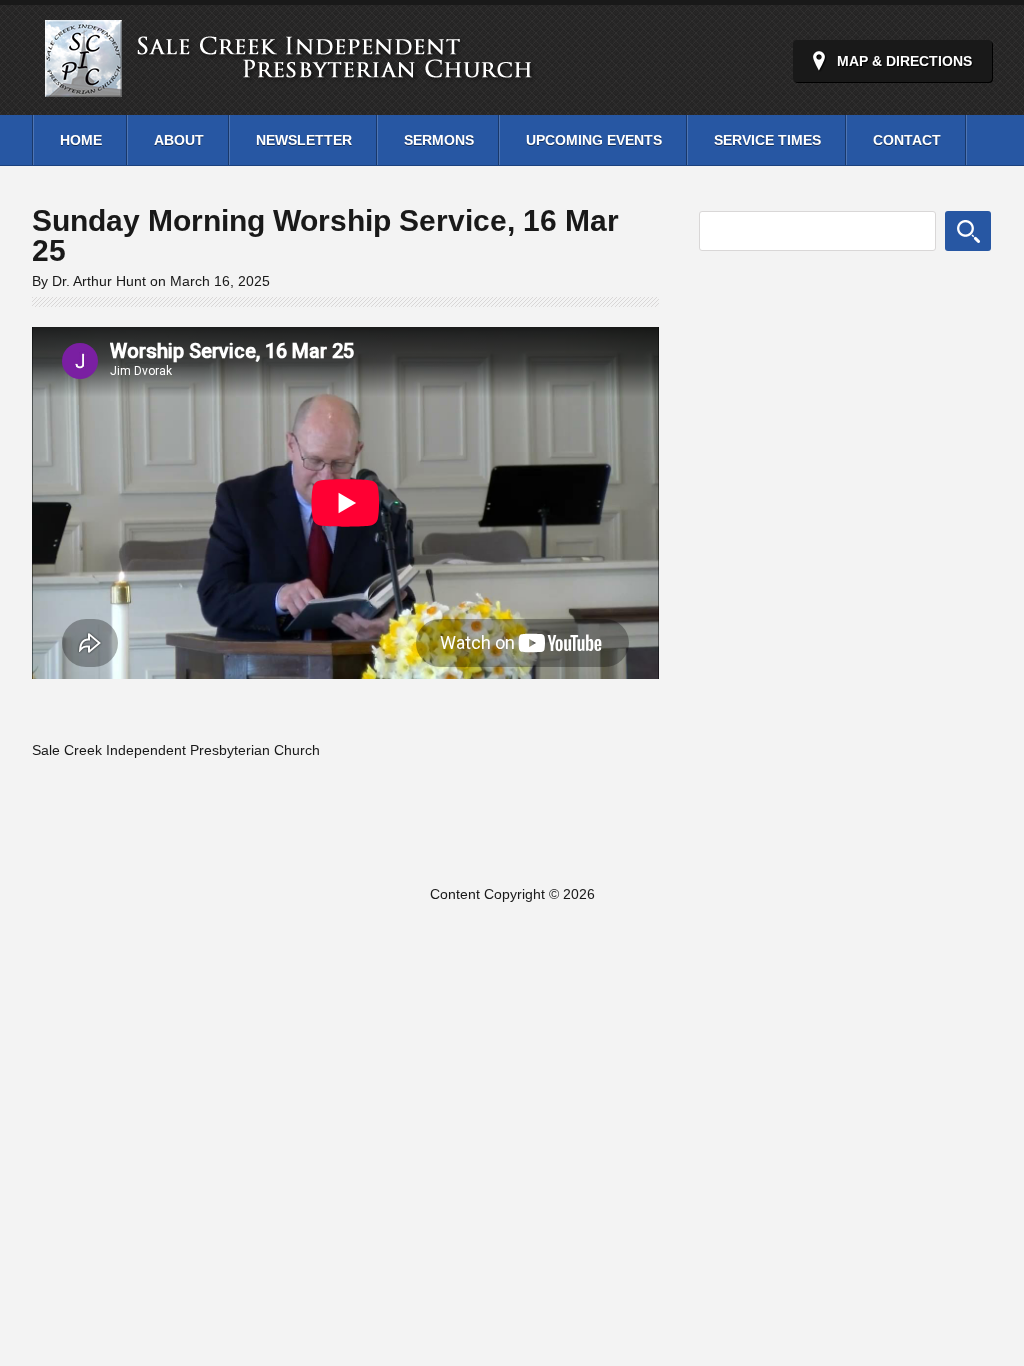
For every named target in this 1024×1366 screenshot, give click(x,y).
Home (81, 140)
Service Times (767, 140)
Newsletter (304, 140)
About (179, 140)
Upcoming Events (594, 140)
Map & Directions (904, 61)
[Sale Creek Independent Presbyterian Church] (306, 89)
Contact (907, 140)
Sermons (439, 140)
